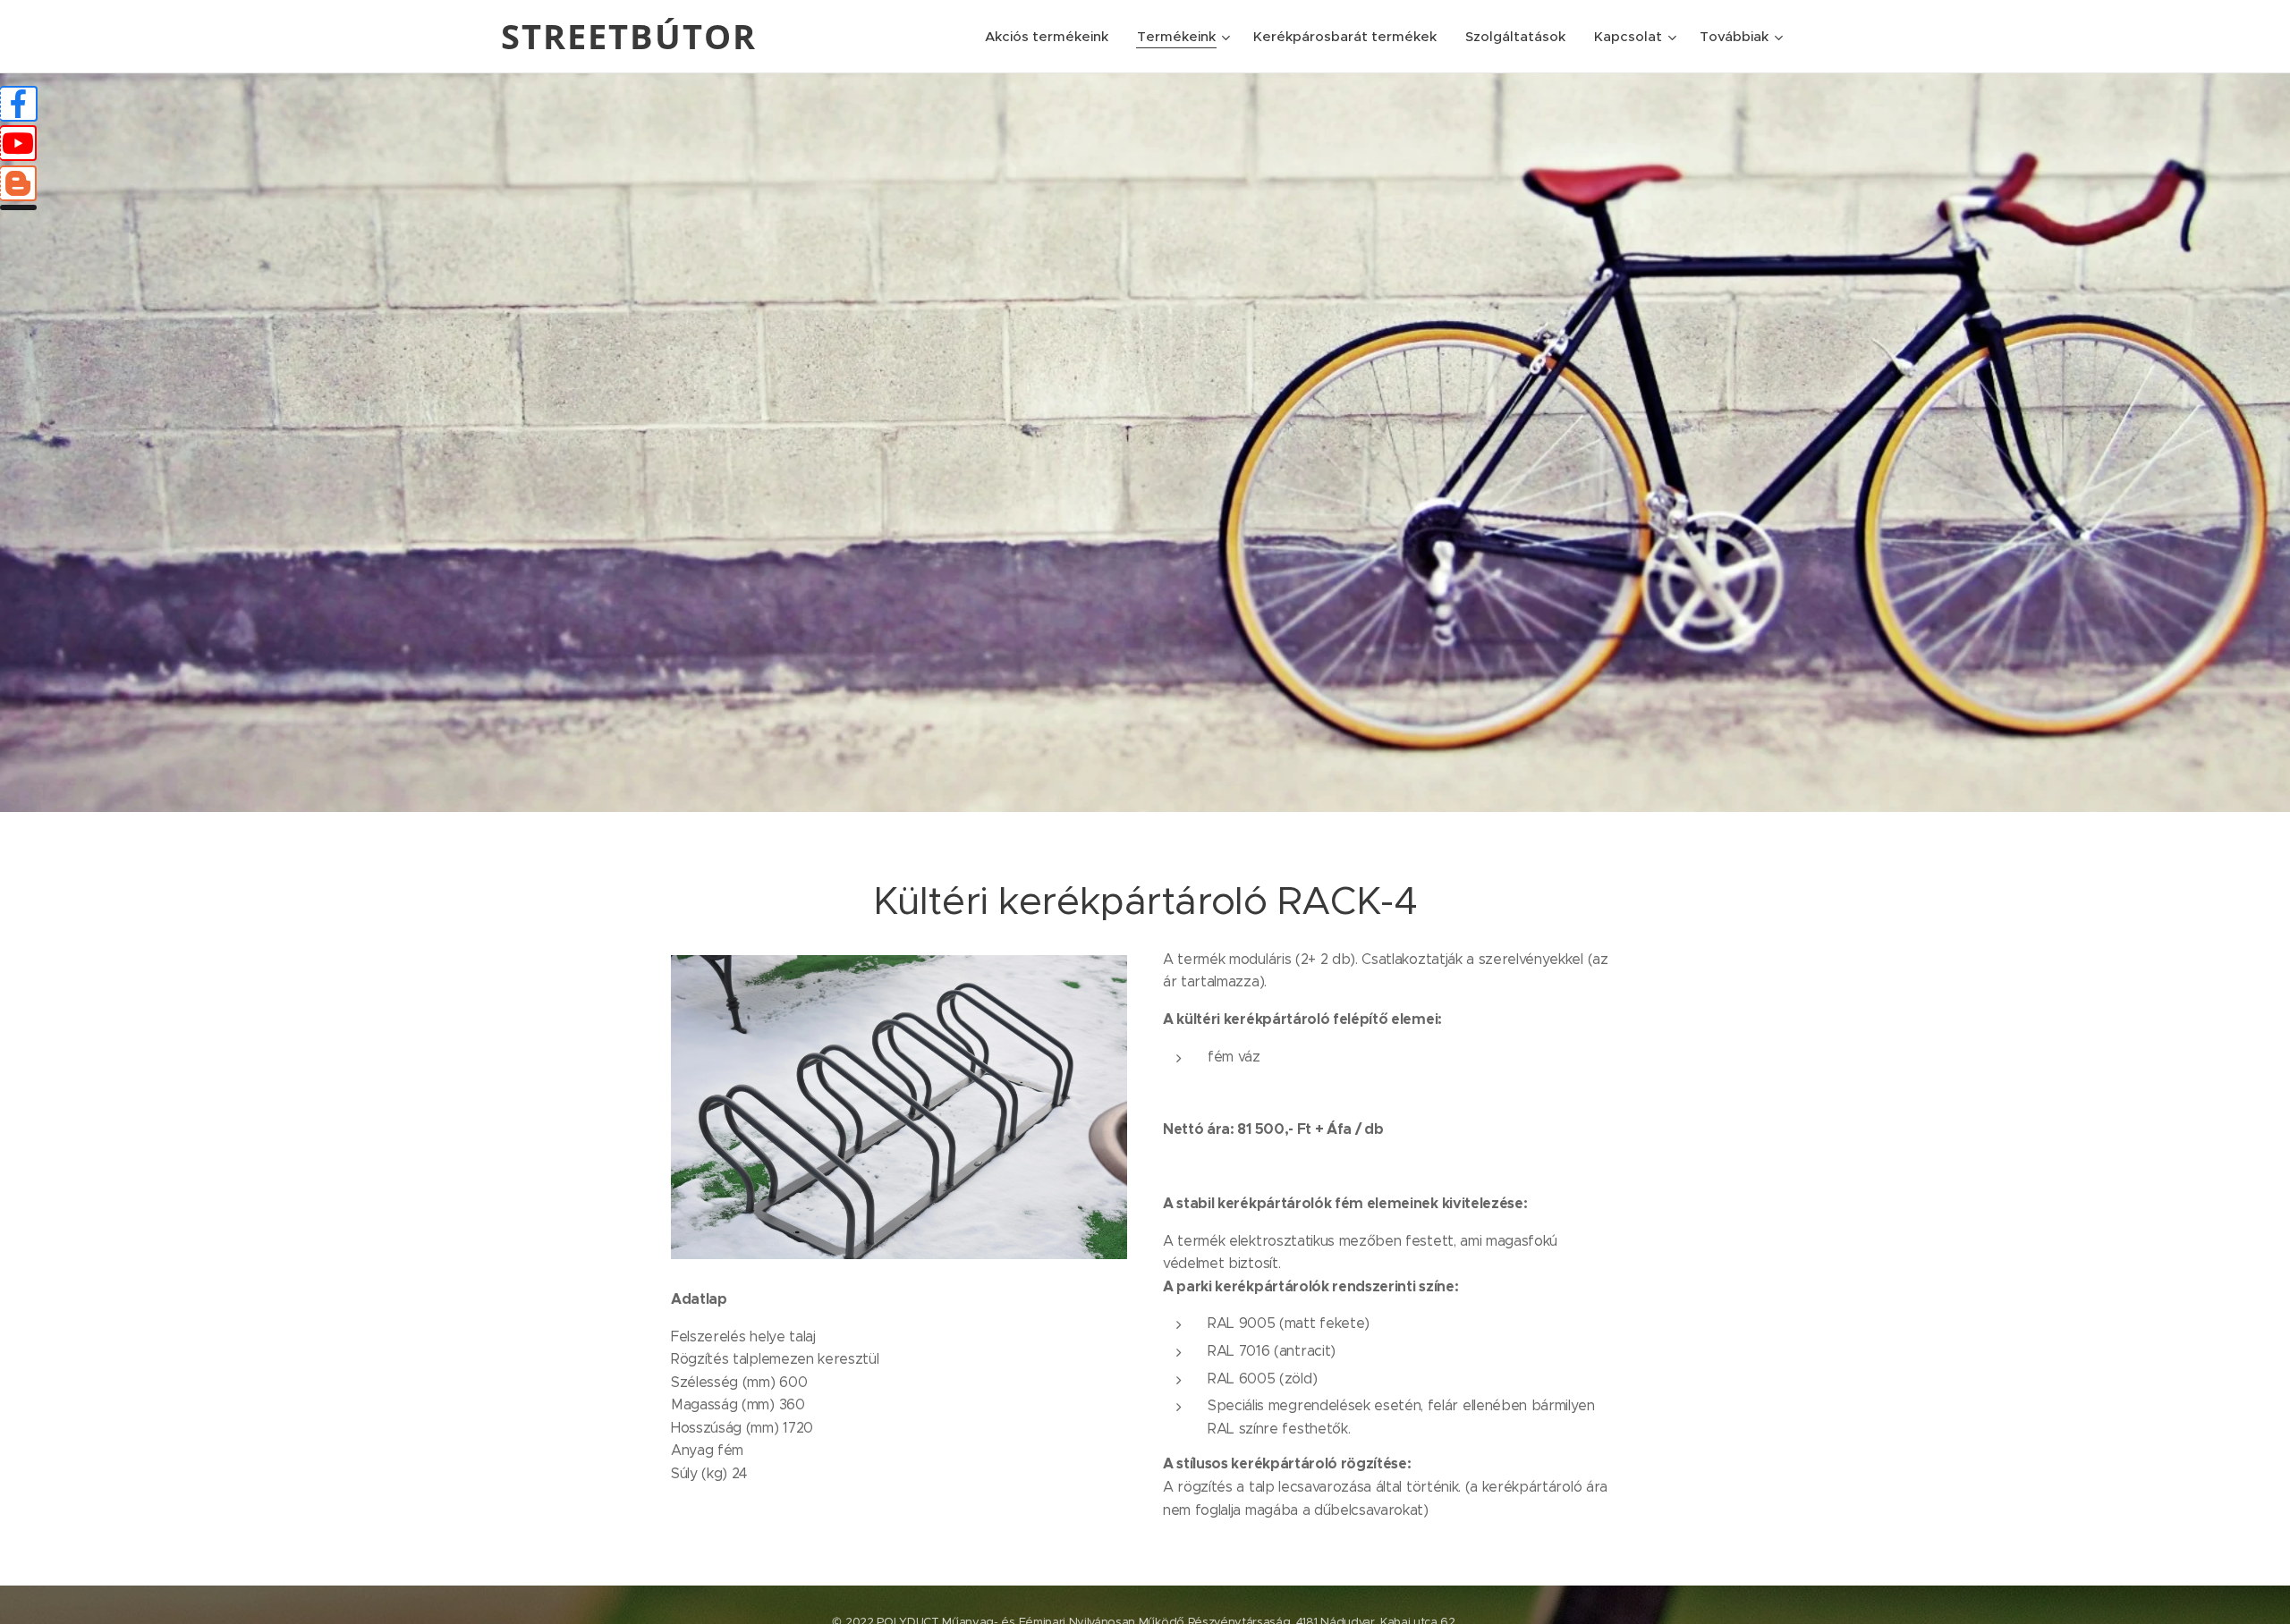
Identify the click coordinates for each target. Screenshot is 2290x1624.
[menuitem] (1052, 37)
